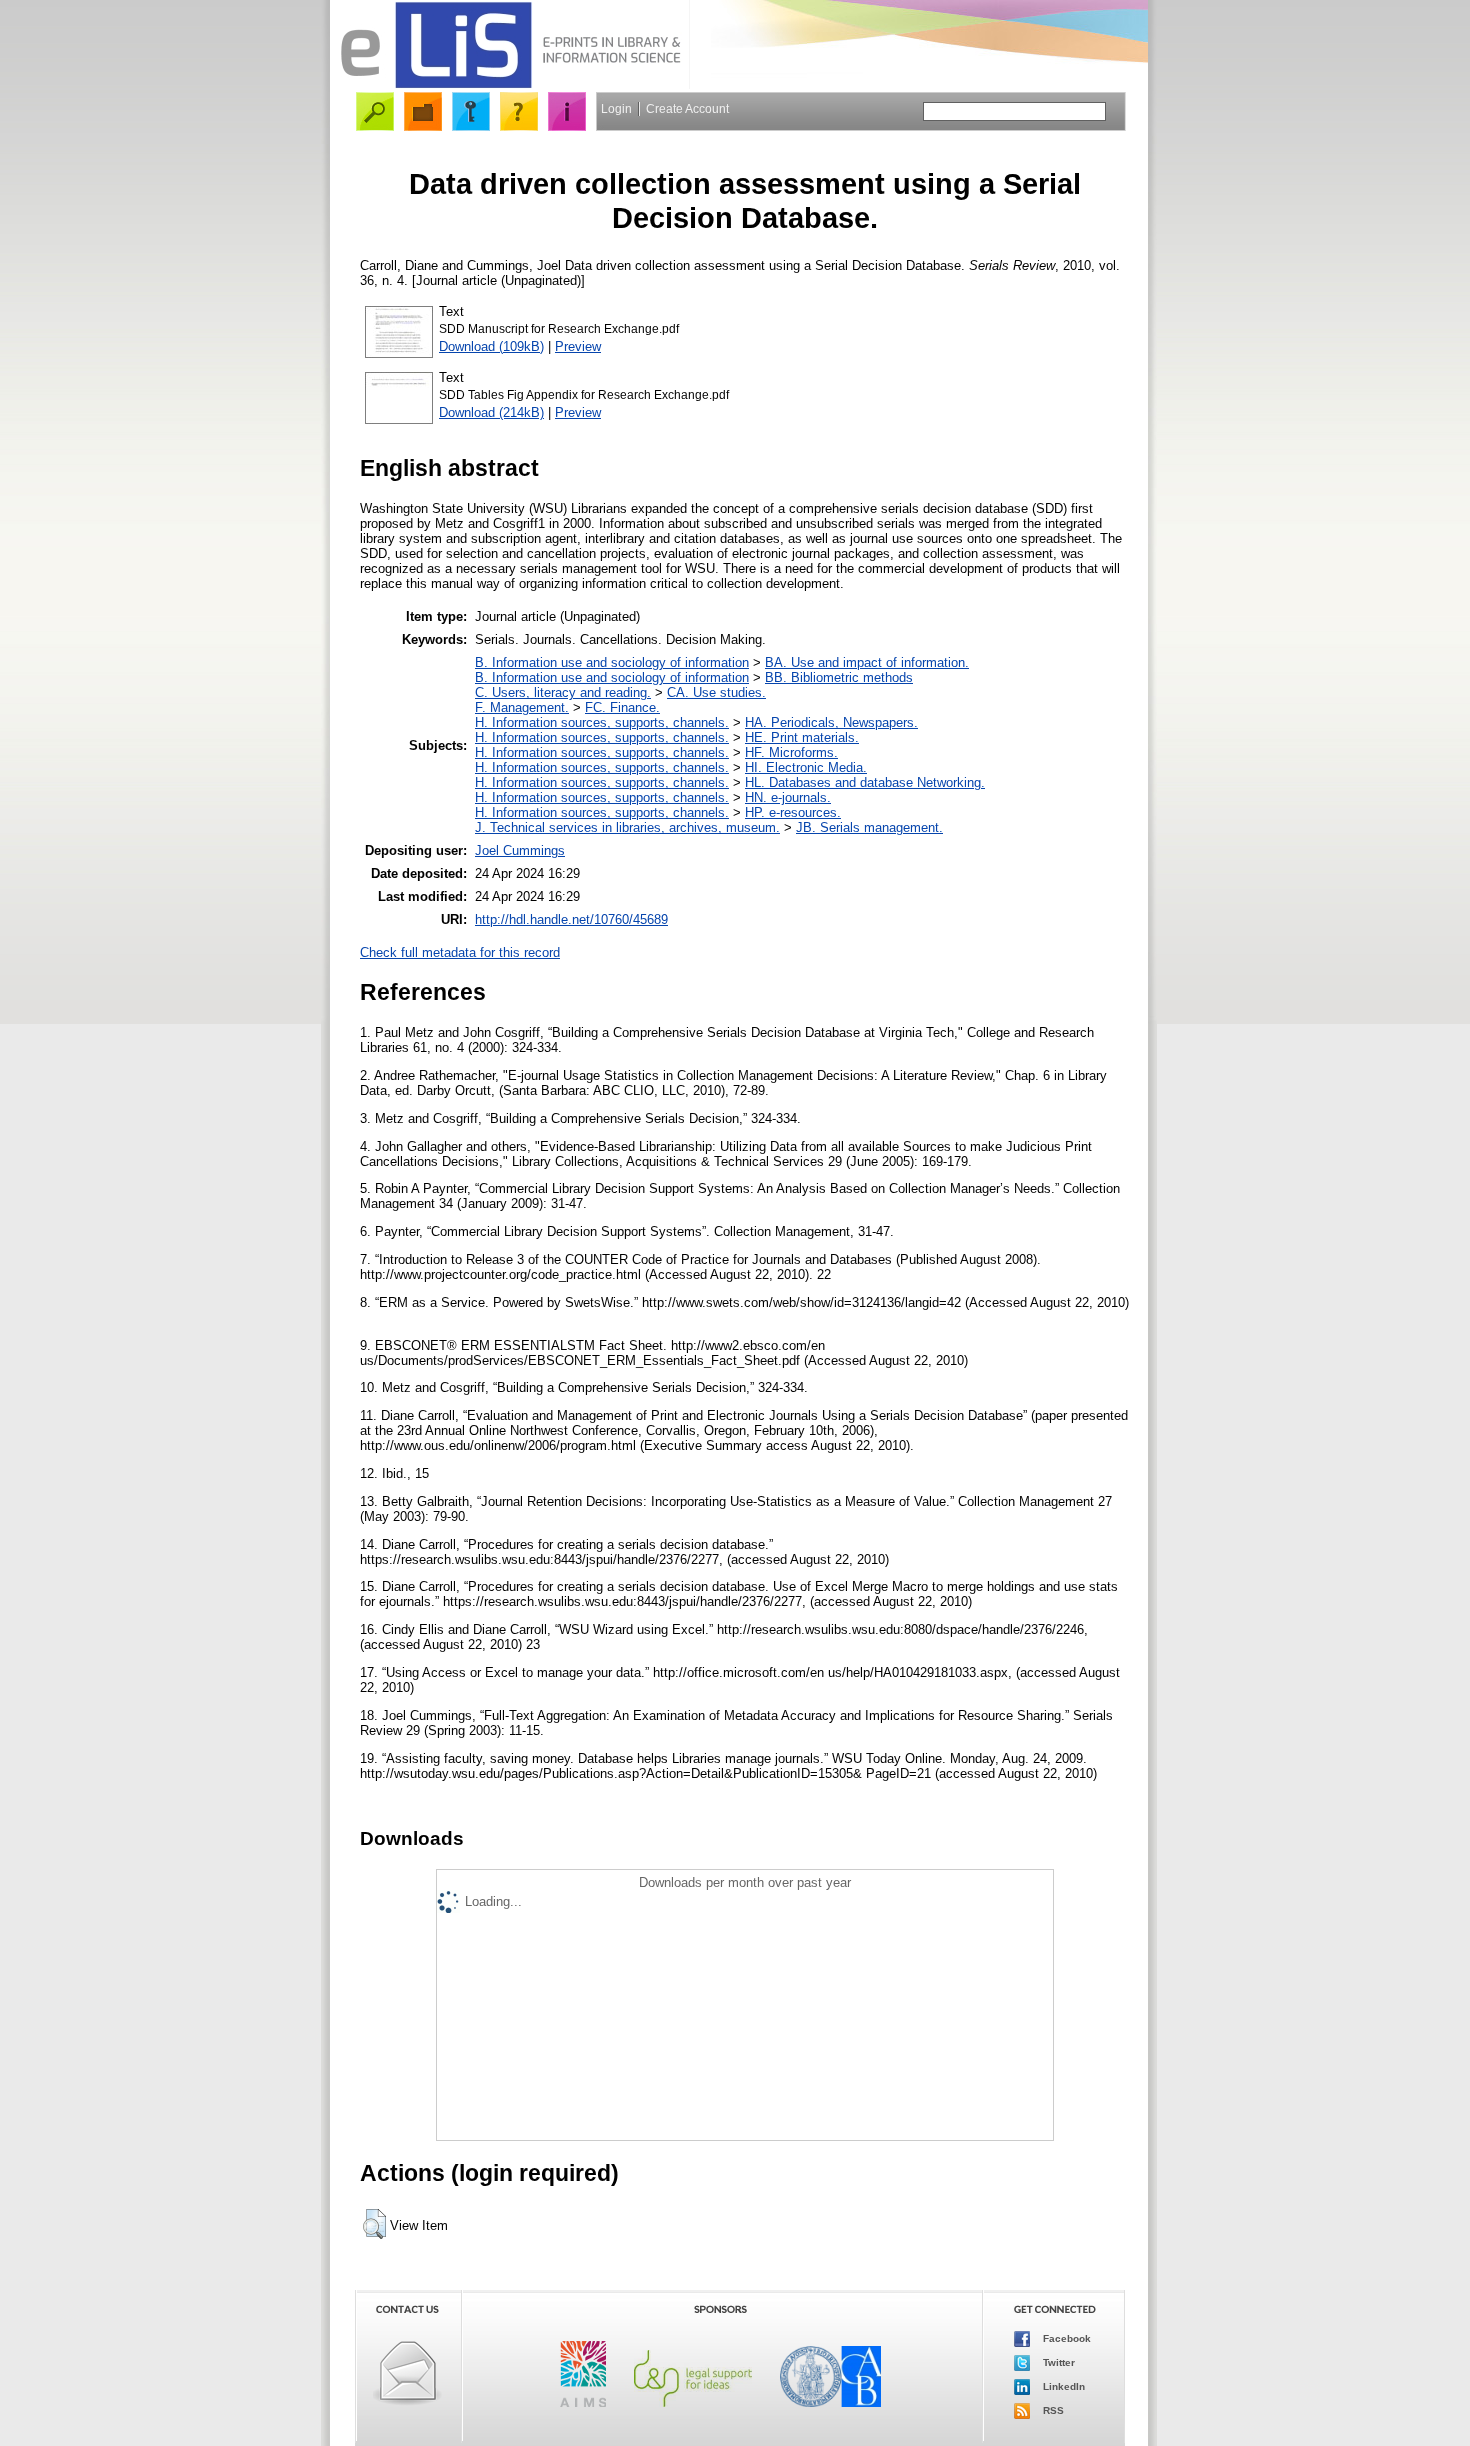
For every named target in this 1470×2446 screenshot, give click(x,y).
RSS (1052, 2410)
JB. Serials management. (869, 827)
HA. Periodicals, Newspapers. (831, 722)
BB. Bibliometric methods (839, 677)
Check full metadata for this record (460, 952)
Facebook (1065, 2338)
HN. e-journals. (788, 797)
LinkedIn (1062, 2386)
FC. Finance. (622, 707)
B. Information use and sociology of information (612, 662)
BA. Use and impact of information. (867, 662)
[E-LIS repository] (510, 84)
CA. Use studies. (716, 692)
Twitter (1057, 2362)
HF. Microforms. (791, 752)
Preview (578, 346)
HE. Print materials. (802, 737)
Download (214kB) (491, 412)
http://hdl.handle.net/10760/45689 (571, 919)
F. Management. (522, 707)
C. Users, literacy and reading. (563, 692)
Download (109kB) (491, 346)
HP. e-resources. (793, 812)
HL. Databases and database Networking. (865, 782)
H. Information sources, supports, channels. (602, 722)
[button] (374, 2224)
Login (616, 109)
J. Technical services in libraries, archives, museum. (627, 827)
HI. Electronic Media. (806, 767)
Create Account (687, 109)
